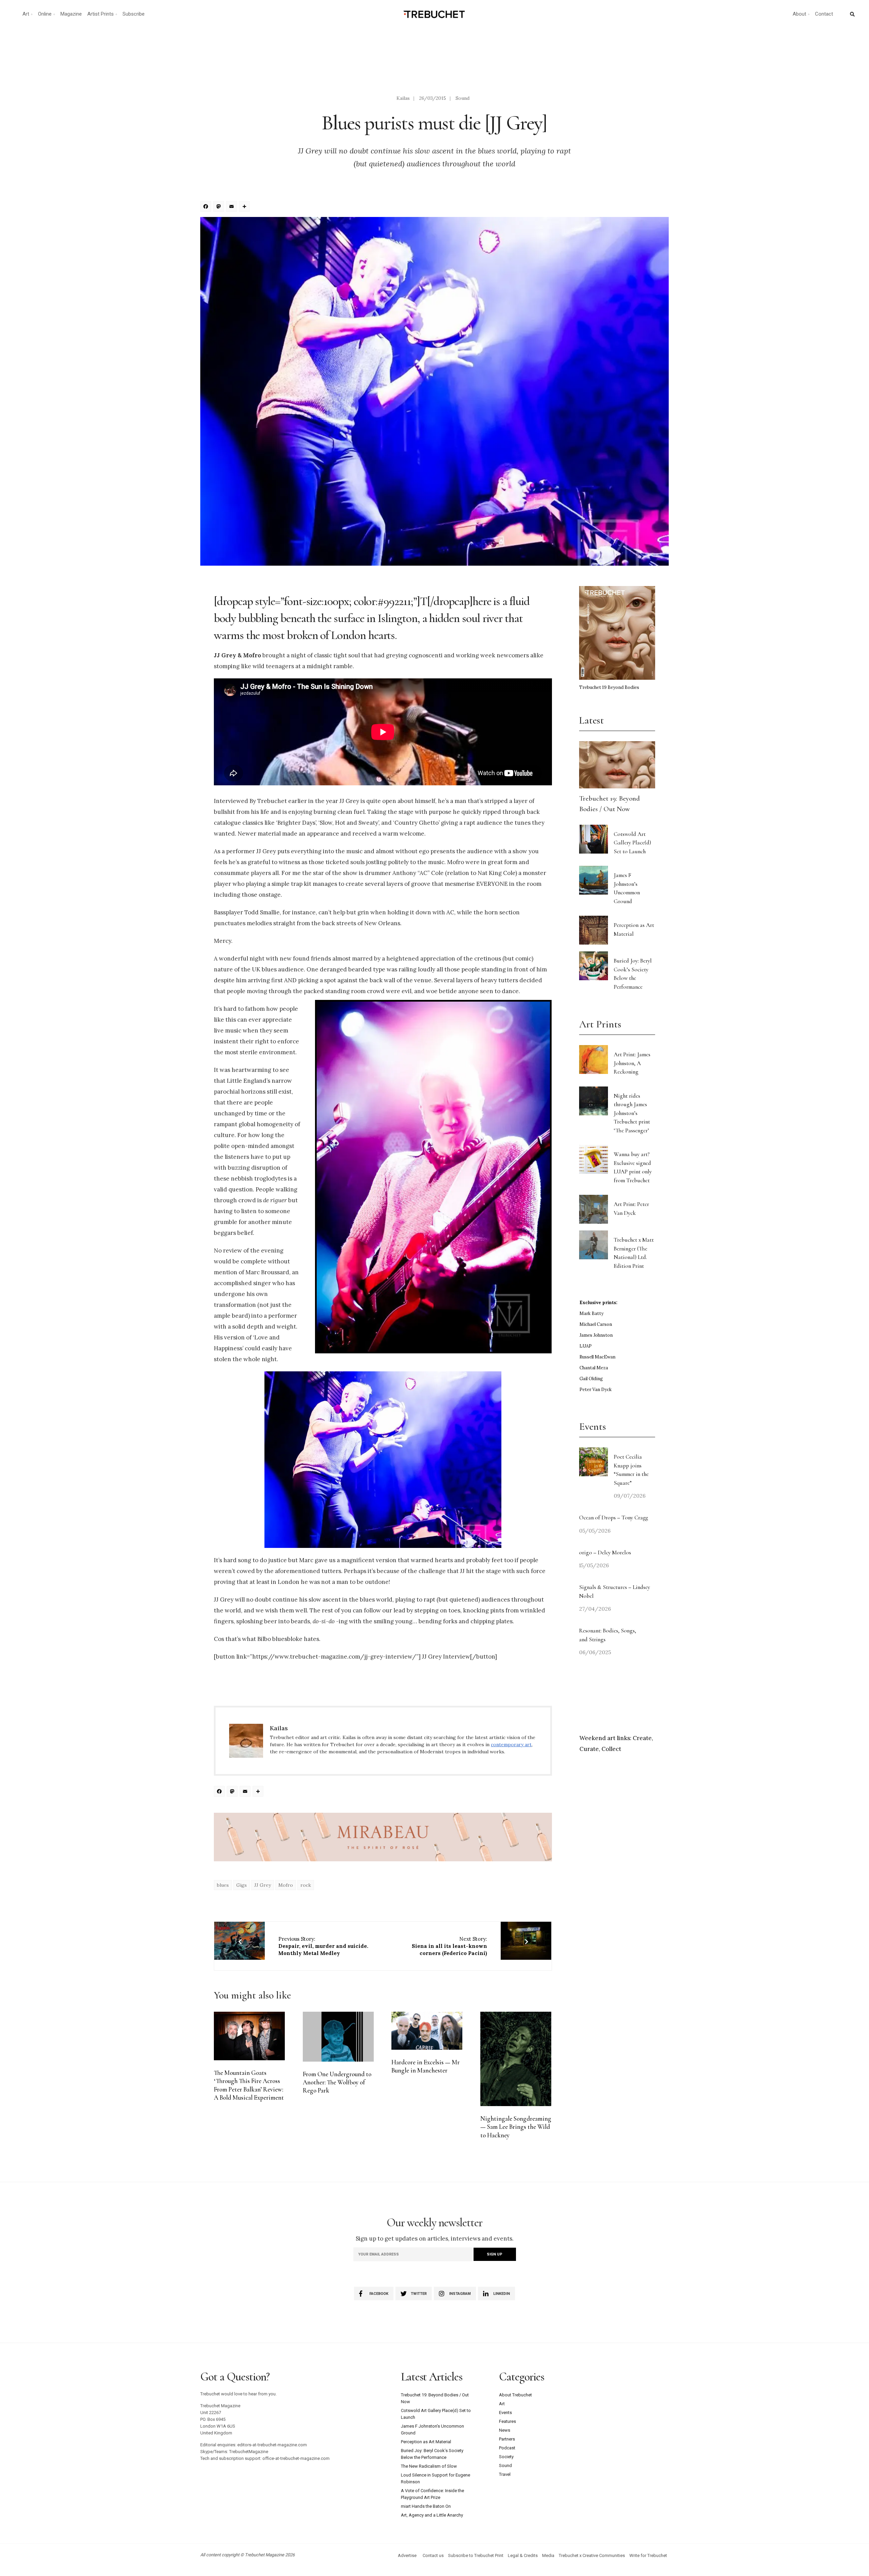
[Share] (245, 207)
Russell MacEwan (597, 1357)
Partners (507, 2439)
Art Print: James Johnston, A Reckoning (632, 1063)
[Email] (233, 207)
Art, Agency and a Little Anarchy (432, 2515)
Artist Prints (100, 14)
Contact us (433, 2555)
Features (507, 2421)
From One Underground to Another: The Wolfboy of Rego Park (337, 2082)
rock (306, 1885)
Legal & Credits (523, 2555)
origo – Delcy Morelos (605, 1552)
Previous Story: (323, 1946)
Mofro (286, 1885)
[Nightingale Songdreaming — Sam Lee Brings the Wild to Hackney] (516, 2059)
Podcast (507, 2448)
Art (26, 14)
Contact (824, 14)
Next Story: (449, 1946)
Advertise (407, 2555)
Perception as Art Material (426, 2442)
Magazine (71, 14)
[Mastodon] (220, 207)
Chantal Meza (594, 1368)
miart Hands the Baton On (426, 2506)
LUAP (586, 1346)
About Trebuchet (515, 2395)
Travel (505, 2474)
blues (223, 1885)
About (799, 14)
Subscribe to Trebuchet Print (476, 2555)
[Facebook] (207, 207)
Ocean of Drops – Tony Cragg (614, 1518)
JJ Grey (263, 1885)
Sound (463, 98)
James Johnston (596, 1335)
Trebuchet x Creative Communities (592, 2555)
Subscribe (134, 14)
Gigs (242, 1885)
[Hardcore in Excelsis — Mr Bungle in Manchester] (427, 2031)
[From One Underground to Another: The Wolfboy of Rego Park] (338, 2037)
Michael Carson (596, 1324)
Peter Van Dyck (596, 1390)
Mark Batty (591, 1313)
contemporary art (511, 1744)
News (505, 2430)
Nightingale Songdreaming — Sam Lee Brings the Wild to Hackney (516, 2127)
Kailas (403, 98)
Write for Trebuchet (648, 2555)
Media (548, 2555)
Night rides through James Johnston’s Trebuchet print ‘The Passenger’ (632, 1113)
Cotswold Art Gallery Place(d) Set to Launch (632, 843)
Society (506, 2457)
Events (505, 2413)
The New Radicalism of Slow (429, 2466)
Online (45, 14)
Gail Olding (591, 1379)
